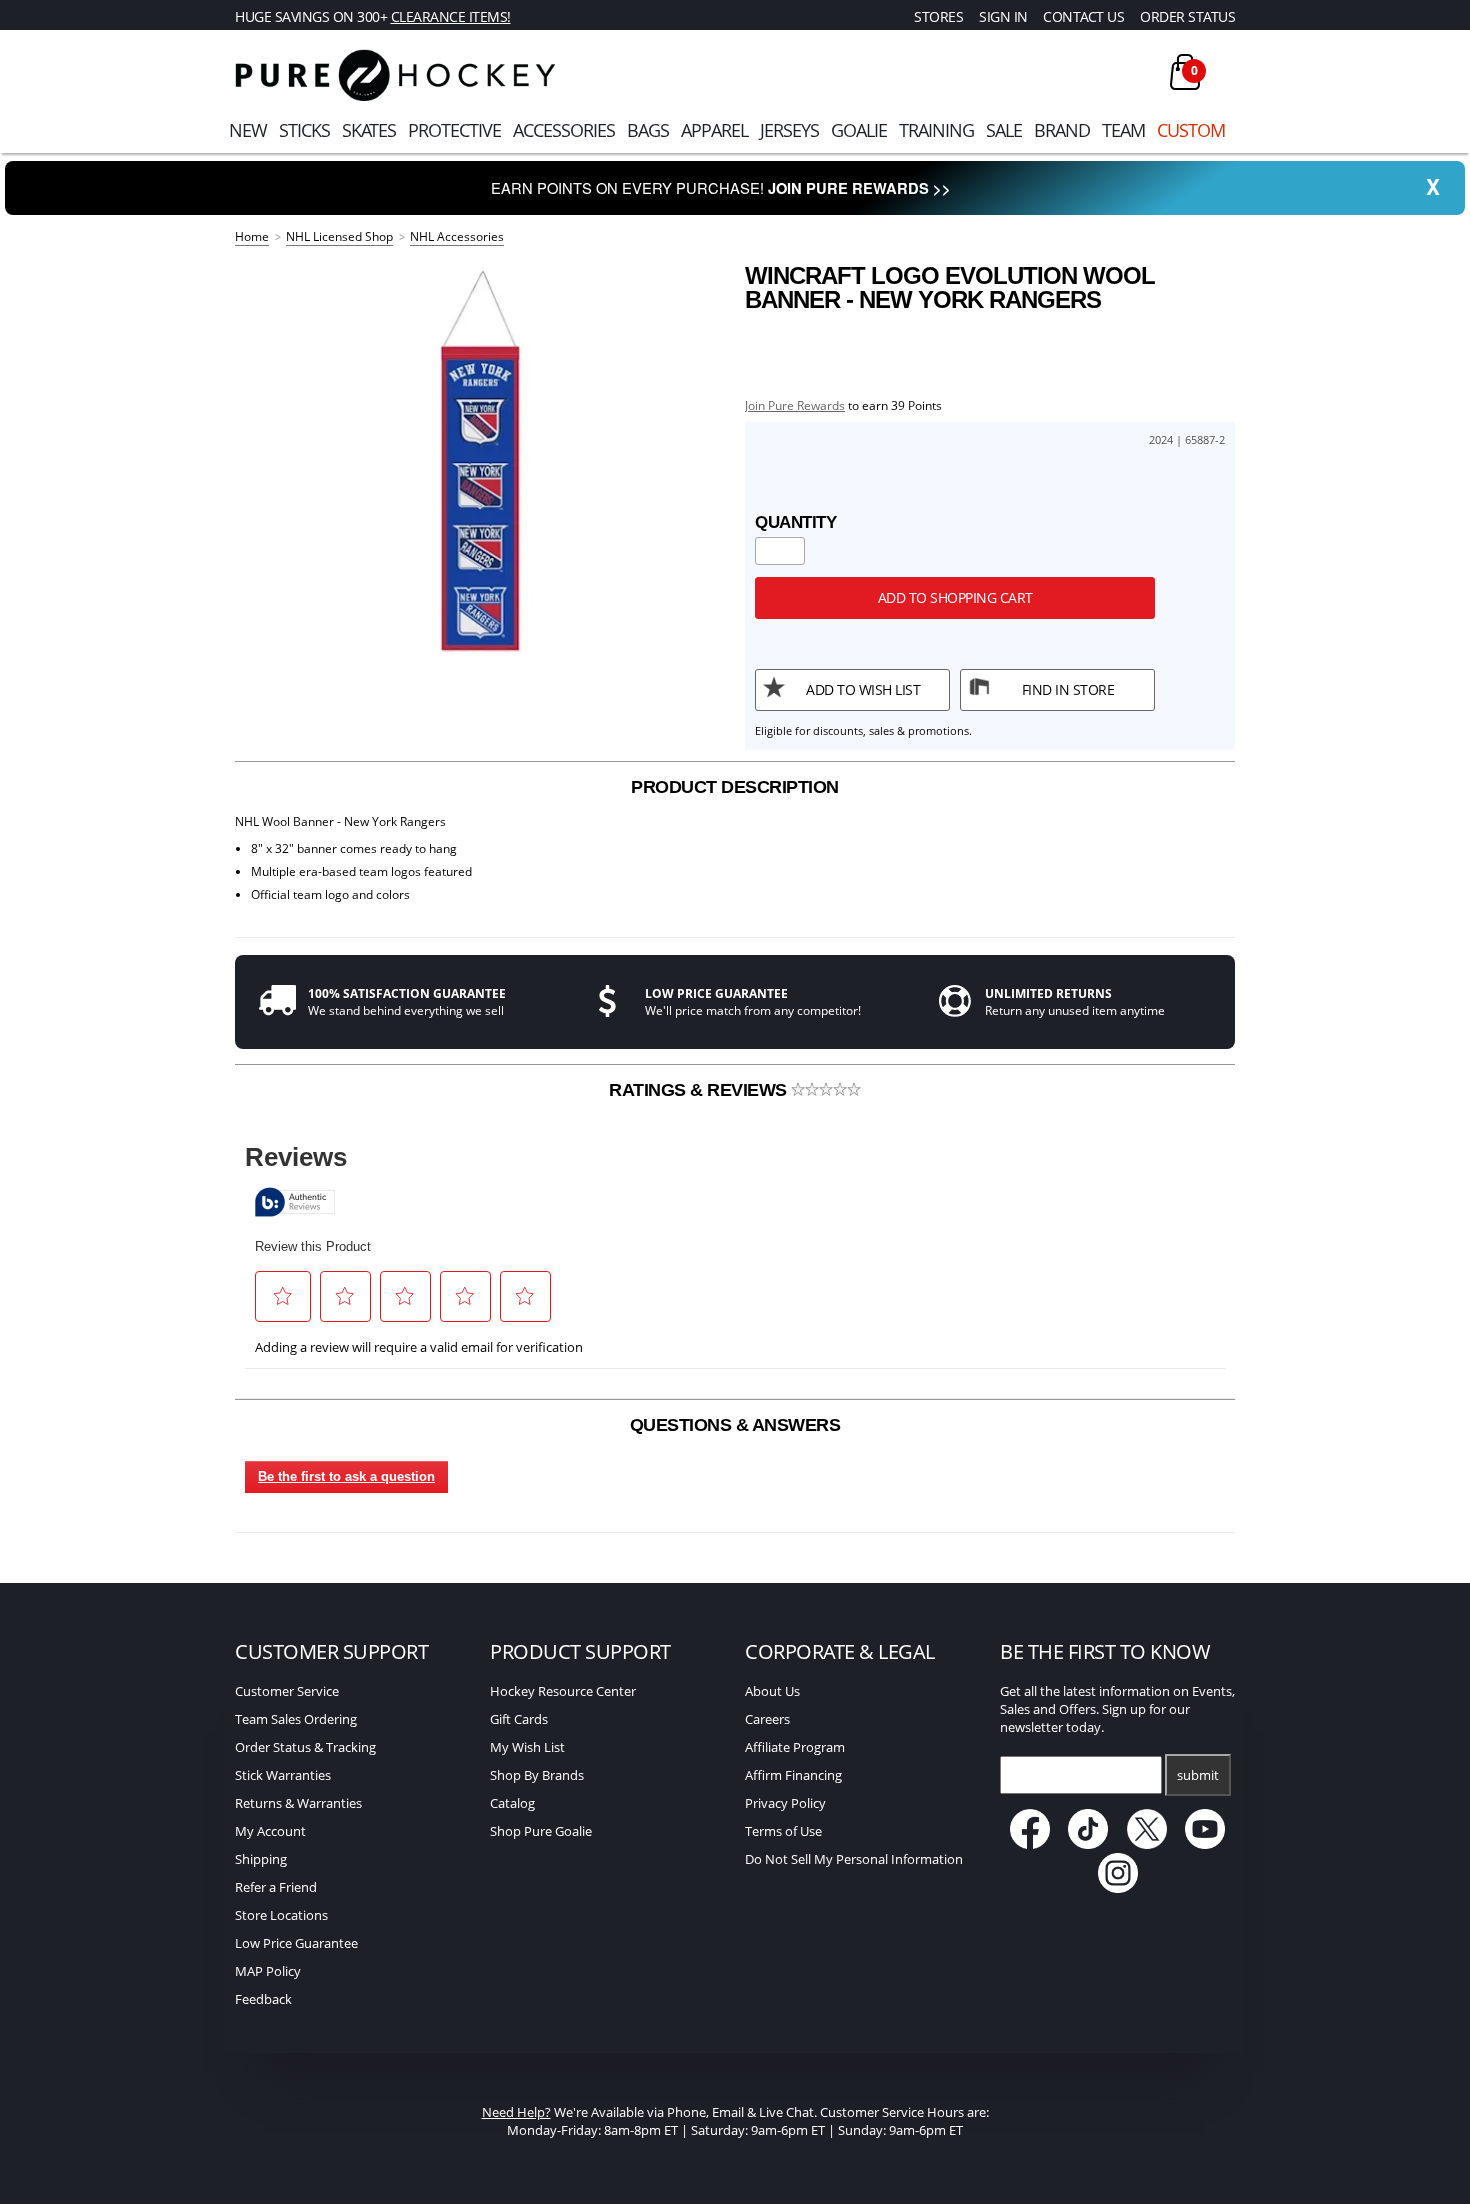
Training (936, 130)
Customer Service (287, 1691)
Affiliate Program (795, 1747)
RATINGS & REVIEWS (700, 1090)
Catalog (512, 1803)
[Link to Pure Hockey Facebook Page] (1031, 1844)
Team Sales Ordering (296, 1719)
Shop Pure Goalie (541, 1831)
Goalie (859, 130)
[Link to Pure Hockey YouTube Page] (1206, 1844)
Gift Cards (519, 1719)
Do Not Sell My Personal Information (854, 1859)
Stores (938, 16)
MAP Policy (268, 1971)
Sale (1004, 130)
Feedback (263, 1999)
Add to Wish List (863, 689)
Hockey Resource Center (563, 1691)
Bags (648, 130)
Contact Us (1083, 16)
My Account (270, 1831)
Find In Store (1068, 689)
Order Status (1187, 16)
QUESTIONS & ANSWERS (735, 1425)
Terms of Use (783, 1831)
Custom (1191, 130)
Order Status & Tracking (305, 1747)
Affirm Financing (793, 1775)
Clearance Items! (451, 16)
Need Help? (516, 2112)
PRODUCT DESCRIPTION (735, 787)
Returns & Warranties (298, 1803)
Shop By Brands (537, 1775)
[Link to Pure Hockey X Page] (1148, 1844)
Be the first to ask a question (346, 1476)
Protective (454, 130)
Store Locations (281, 1915)
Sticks (304, 130)
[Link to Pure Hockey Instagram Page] (1118, 1888)
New (248, 130)
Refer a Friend (276, 1887)
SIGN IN (1003, 16)
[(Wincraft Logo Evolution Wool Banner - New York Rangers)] (480, 460)
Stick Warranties (283, 1775)
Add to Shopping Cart (955, 597)
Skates (369, 130)
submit (1198, 1775)
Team (1123, 130)
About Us (772, 1691)
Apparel (714, 130)
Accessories (564, 130)
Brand (1062, 130)
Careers (767, 1719)
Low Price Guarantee (296, 1943)
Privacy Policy (785, 1803)
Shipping (261, 1859)
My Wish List (527, 1747)
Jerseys (789, 130)
